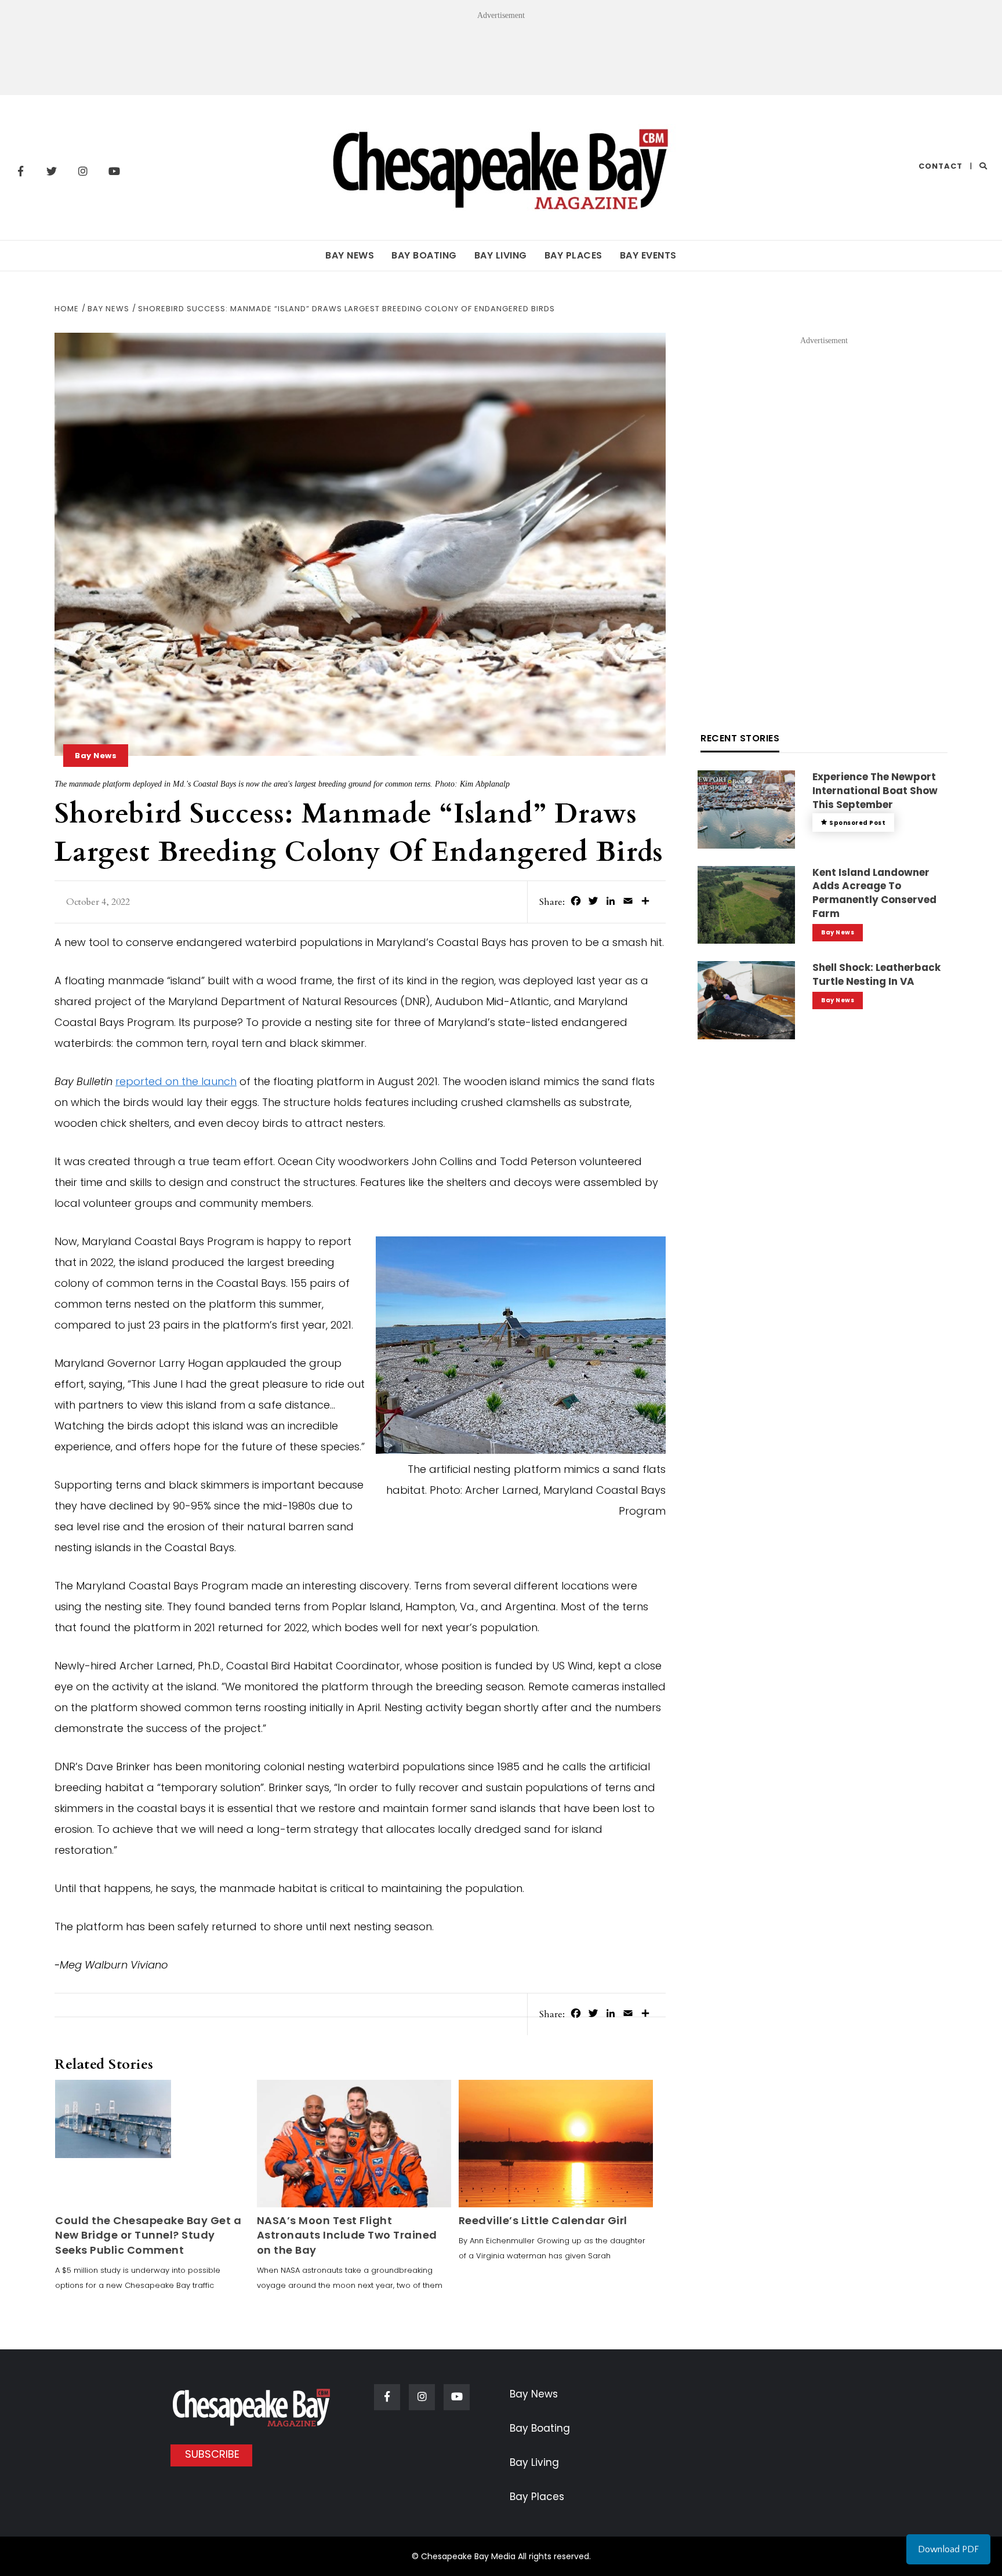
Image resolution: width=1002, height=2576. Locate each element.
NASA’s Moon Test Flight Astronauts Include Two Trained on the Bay (347, 2235)
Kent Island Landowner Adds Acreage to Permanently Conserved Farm (874, 893)
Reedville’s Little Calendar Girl (543, 2220)
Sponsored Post (857, 823)
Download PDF (948, 2549)
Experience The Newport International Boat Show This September (875, 791)
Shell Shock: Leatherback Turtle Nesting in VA (876, 974)
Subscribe (212, 2454)
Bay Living (501, 255)
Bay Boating (424, 255)
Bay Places (573, 255)
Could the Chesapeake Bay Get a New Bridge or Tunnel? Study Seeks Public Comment (148, 2235)
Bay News (350, 255)
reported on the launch (176, 1081)
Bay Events (648, 255)
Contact (941, 166)
